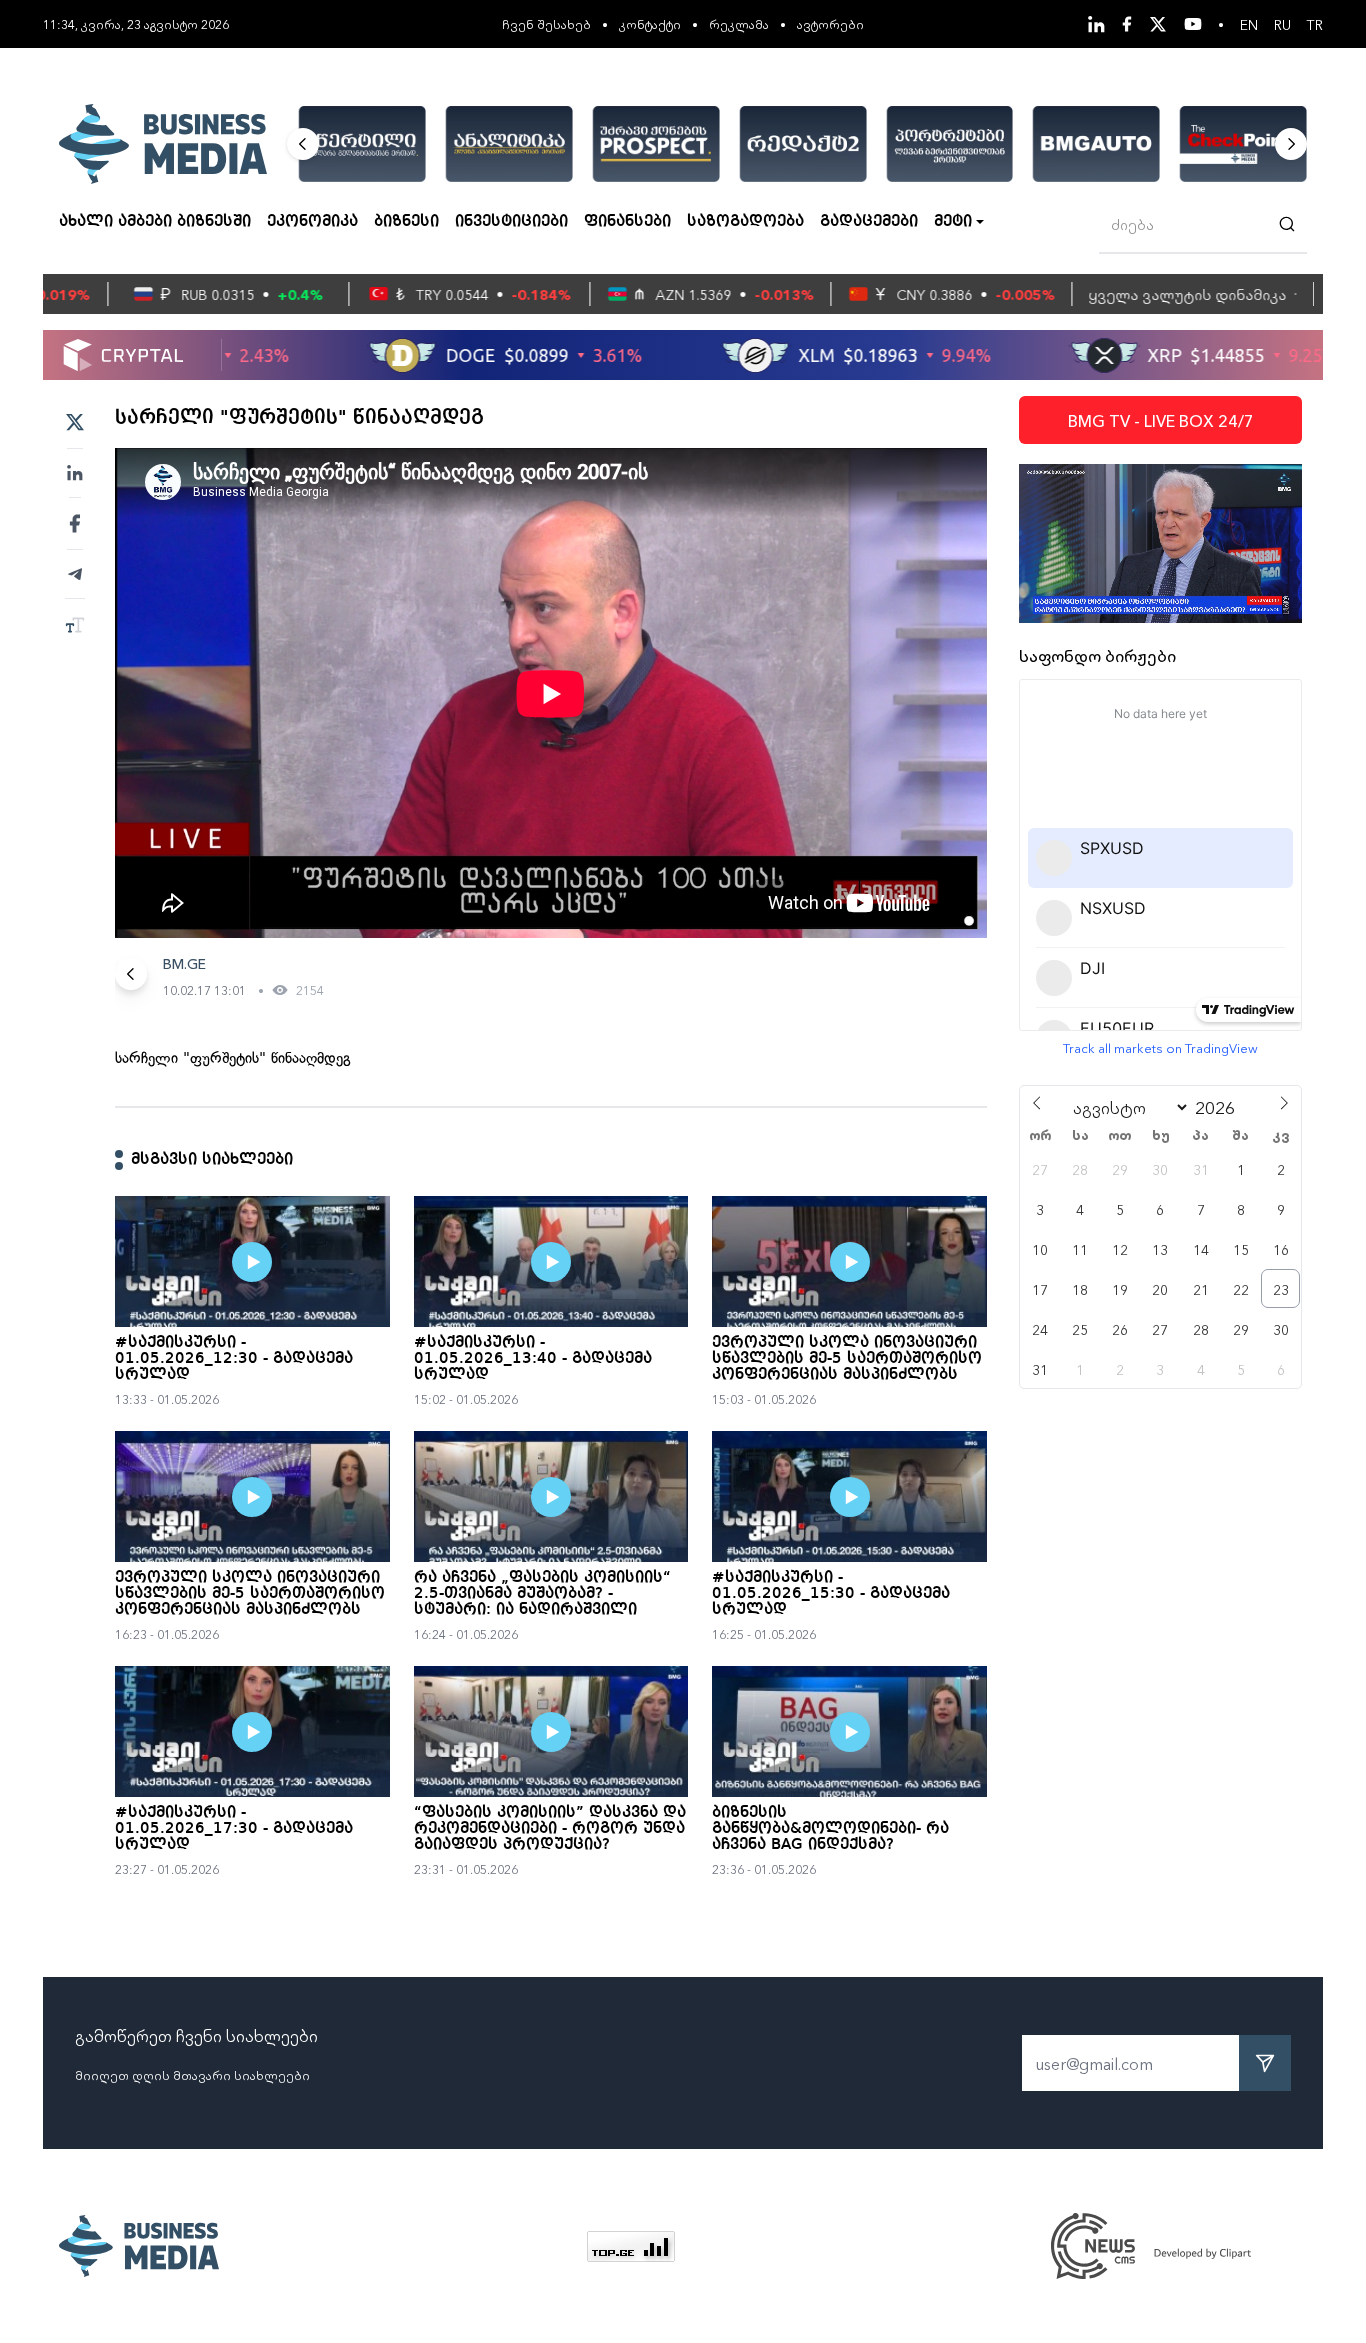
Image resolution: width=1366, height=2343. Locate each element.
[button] (303, 144)
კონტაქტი (650, 23)
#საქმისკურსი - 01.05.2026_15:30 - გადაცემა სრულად (831, 1594)
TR (1315, 24)
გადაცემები (869, 222)
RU (1282, 24)
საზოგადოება (745, 222)
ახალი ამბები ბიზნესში (155, 222)
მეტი (953, 222)
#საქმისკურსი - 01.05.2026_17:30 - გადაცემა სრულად (234, 1829)
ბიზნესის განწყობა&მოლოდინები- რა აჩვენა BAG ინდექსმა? (830, 1829)
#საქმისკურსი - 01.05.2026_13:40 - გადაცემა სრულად (533, 1359)
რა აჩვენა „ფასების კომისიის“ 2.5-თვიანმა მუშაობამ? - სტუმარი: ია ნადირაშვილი (542, 1594)
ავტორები (830, 23)
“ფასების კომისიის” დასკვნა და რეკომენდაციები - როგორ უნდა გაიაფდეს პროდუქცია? (550, 1829)
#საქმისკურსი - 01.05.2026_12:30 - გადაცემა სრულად (234, 1359)
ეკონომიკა (312, 222)
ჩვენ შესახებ (546, 23)
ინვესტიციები (511, 222)
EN (1249, 24)
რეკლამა (739, 23)
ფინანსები (627, 222)
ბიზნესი (406, 222)
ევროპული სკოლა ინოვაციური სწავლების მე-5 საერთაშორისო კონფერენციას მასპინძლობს (847, 1359)
